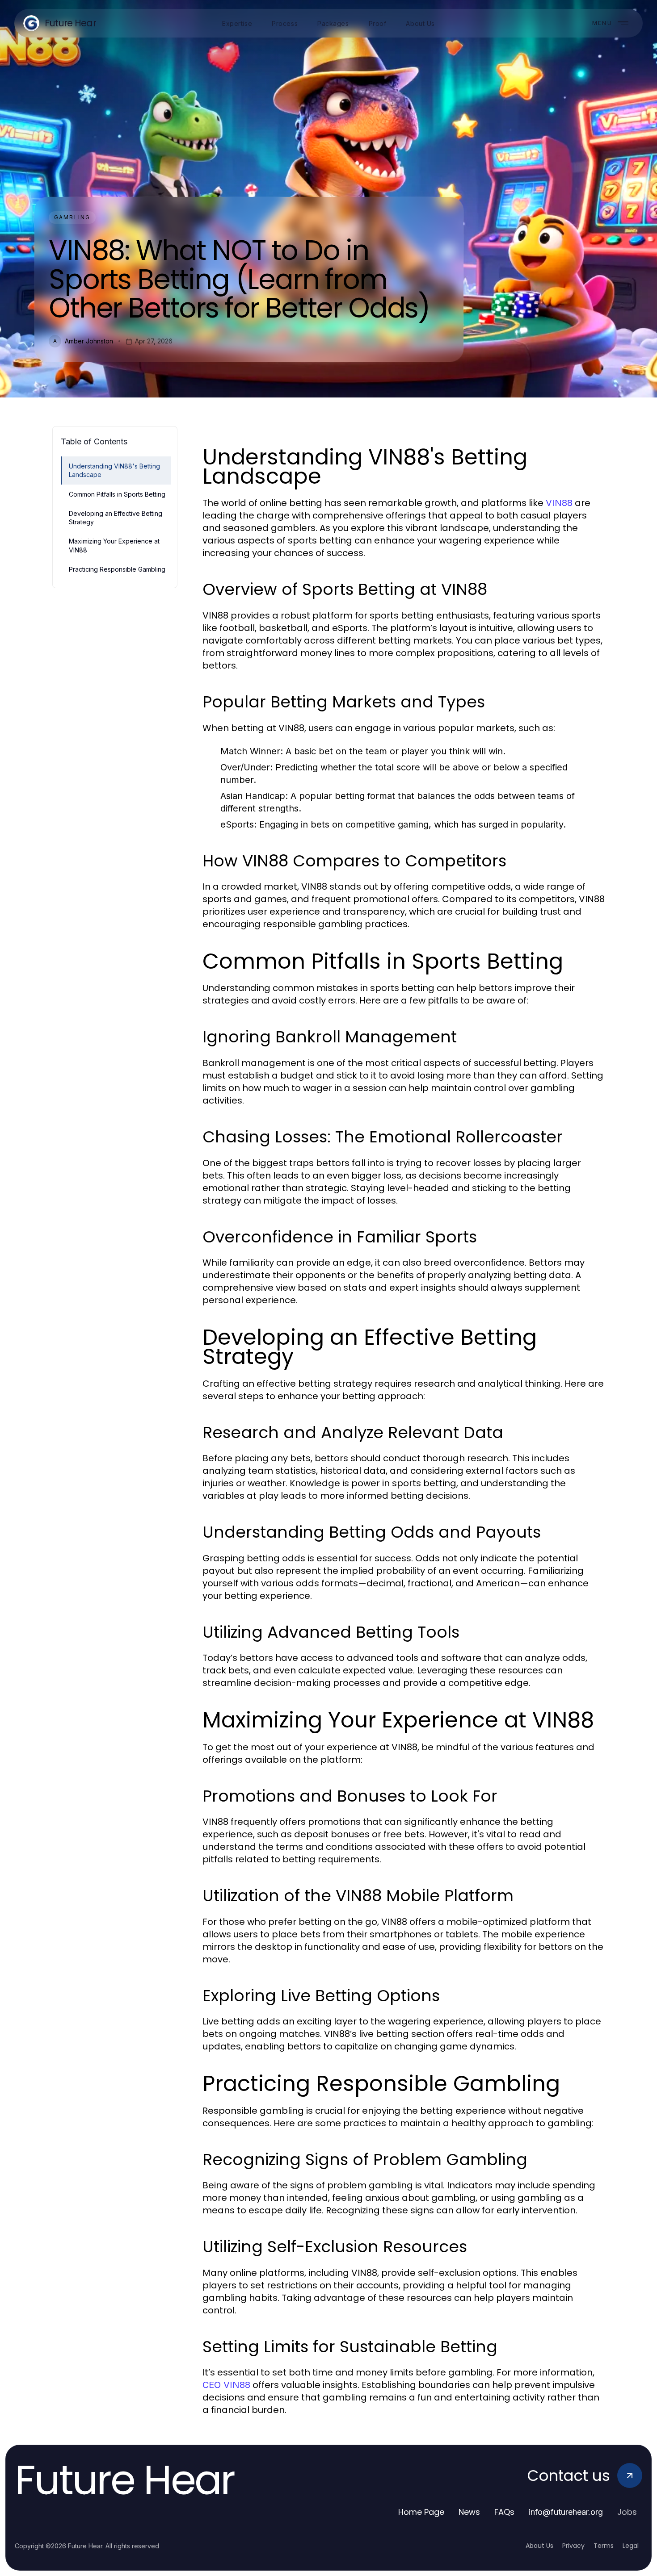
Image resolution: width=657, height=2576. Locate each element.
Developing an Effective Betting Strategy (116, 518)
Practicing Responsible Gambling (117, 569)
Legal (631, 2546)
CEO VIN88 (226, 2385)
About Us (539, 2546)
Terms (604, 2546)
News (469, 2512)
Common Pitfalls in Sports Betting (117, 494)
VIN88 (559, 503)
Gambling (72, 217)
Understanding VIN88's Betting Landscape (114, 470)
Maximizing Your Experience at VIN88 (114, 545)
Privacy (573, 2546)
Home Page (421, 2512)
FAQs (504, 2512)
